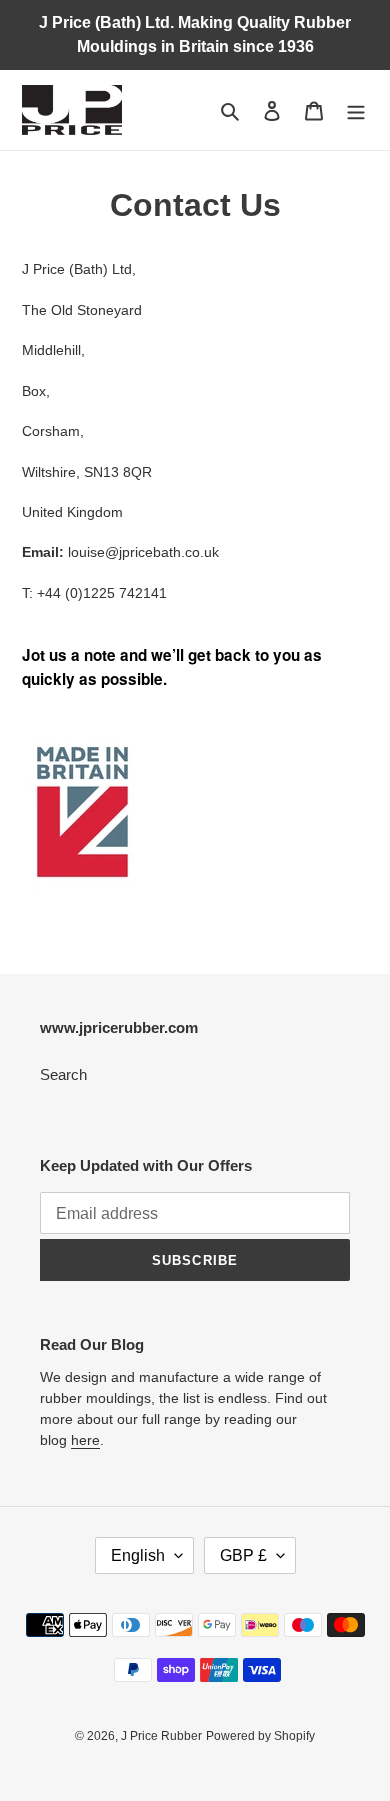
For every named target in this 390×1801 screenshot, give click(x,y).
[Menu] (356, 110)
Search (63, 1074)
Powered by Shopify (260, 1736)
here (85, 1440)
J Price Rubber (161, 1736)
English (138, 1555)
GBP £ (243, 1555)
